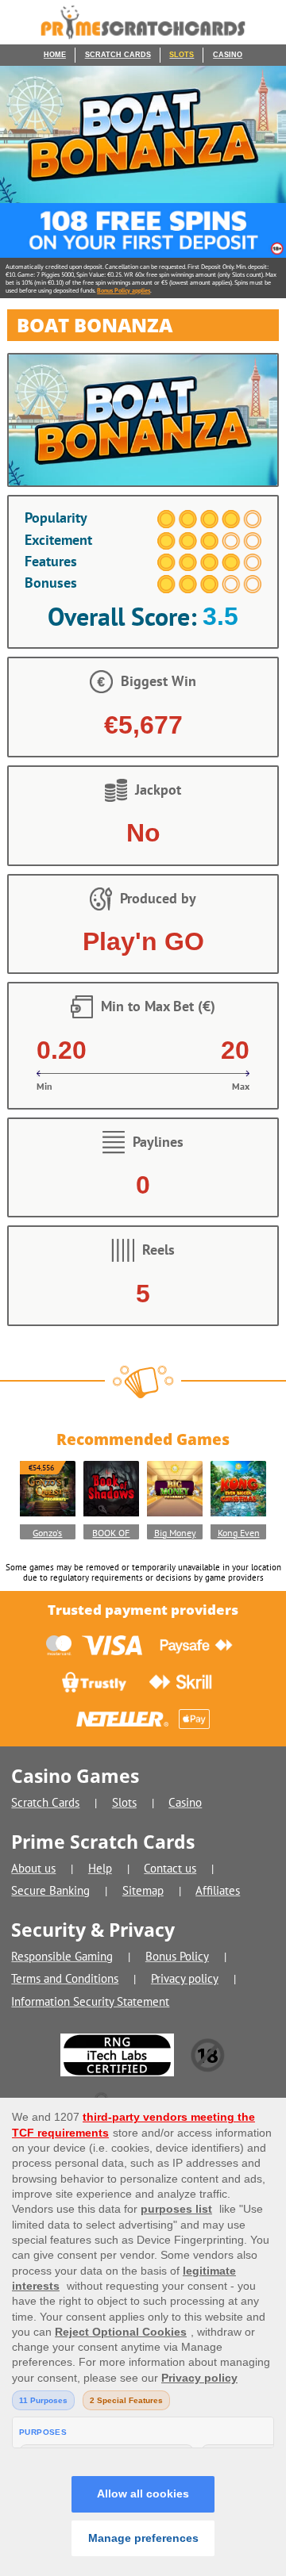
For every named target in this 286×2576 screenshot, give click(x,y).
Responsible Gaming (62, 1956)
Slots (182, 55)
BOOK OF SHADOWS (111, 1533)
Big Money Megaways (175, 1533)
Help (100, 1868)
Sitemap (143, 1890)
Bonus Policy (177, 1956)
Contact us (170, 1868)
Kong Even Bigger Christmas (239, 1533)
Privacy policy (185, 1978)
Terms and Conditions (65, 1978)
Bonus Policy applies (124, 290)
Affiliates (218, 1890)
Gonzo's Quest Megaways (47, 1533)
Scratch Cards (118, 55)
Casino (228, 55)
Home (55, 55)
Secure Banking (50, 1890)
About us (33, 1868)
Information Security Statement (90, 2001)
